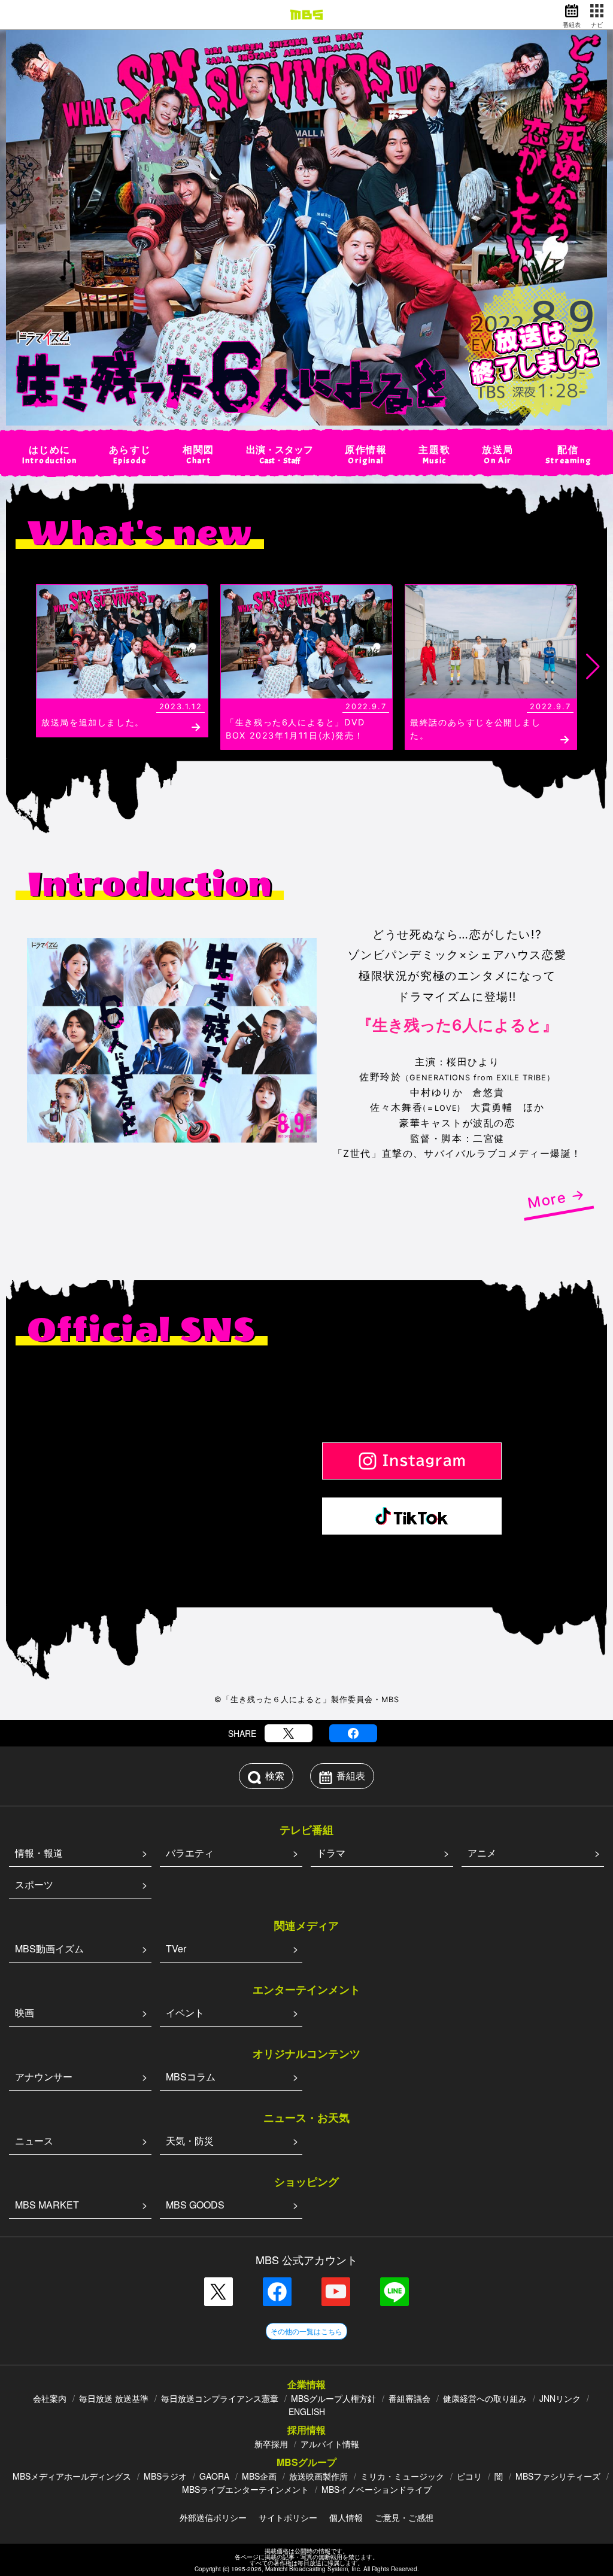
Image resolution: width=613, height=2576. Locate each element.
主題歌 (434, 455)
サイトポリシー (288, 2517)
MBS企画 (259, 2476)
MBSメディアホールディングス (72, 2476)
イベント (185, 2013)
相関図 (198, 455)
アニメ (482, 1853)
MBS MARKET (47, 2205)
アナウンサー (44, 2077)
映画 (25, 2013)
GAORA (214, 2476)
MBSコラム (191, 2077)
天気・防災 (190, 2141)
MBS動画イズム (49, 1948)
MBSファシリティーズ (558, 2476)
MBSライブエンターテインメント (245, 2489)
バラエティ (190, 1853)
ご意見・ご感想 (404, 2517)
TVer (176, 1948)
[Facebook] (353, 1733)
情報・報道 (39, 1853)
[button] (20, 667)
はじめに (50, 455)
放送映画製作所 (318, 2476)
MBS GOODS (195, 2205)
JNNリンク (560, 2398)
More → (556, 1199)
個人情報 (346, 2517)
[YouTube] (336, 2292)
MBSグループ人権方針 (333, 2398)
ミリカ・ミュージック (402, 2476)
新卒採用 (271, 2444)
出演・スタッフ (280, 455)
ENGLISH (307, 2411)
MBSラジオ (165, 2476)
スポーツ (34, 1884)
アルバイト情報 (330, 2444)
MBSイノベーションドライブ (377, 2489)
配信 (568, 455)
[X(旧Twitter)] (289, 1733)
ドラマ (331, 1853)
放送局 (498, 455)
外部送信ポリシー (213, 2517)
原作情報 (366, 455)
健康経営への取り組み (485, 2398)
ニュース (34, 2141)
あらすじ (130, 455)
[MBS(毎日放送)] (306, 15)
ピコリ (469, 2476)
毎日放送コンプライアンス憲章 (220, 2398)
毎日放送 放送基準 (114, 2398)
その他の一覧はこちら (306, 2331)
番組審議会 (409, 2398)
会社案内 (50, 2398)
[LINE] (394, 2292)
